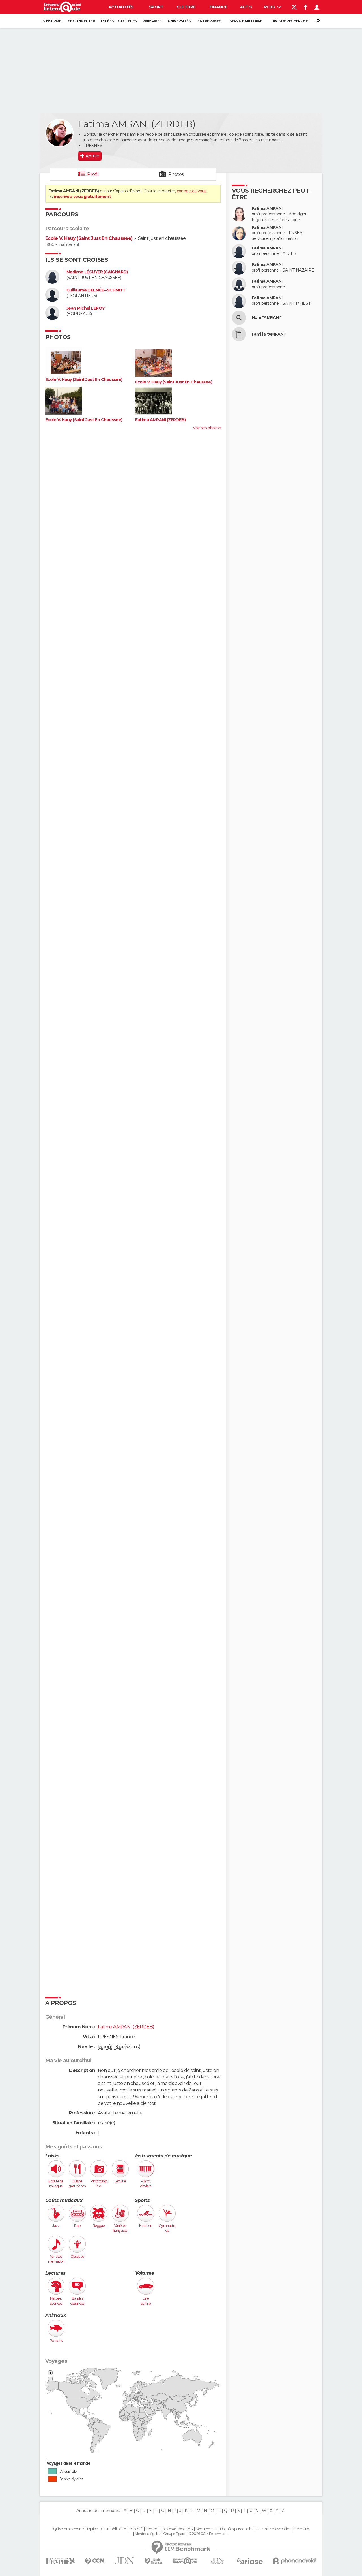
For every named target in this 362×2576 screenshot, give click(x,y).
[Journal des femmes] (60, 2561)
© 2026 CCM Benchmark (208, 2534)
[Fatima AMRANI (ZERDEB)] (59, 133)
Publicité (136, 2529)
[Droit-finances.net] (154, 2561)
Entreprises (209, 21)
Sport (156, 7)
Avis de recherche (290, 21)
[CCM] (95, 2561)
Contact (152, 2529)
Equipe (92, 2529)
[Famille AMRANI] (239, 334)
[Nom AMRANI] (239, 318)
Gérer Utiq (301, 2529)
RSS (189, 2529)
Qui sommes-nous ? (68, 2529)
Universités (179, 21)
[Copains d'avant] (185, 2561)
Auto (246, 7)
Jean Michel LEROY (86, 308)
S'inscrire (52, 21)
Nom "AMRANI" (267, 318)
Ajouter (92, 156)
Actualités (121, 7)
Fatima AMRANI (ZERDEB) (160, 420)
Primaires (152, 21)
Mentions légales (147, 2534)
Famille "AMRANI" (269, 334)
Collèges (128, 21)
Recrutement (206, 2529)
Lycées (107, 21)
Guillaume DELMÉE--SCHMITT (96, 290)
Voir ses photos (207, 428)
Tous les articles (172, 2529)
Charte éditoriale (113, 2529)
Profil (93, 174)
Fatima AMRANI (267, 209)
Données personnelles (237, 2529)
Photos (176, 174)
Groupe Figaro (174, 2534)
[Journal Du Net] (125, 2561)
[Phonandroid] (295, 2561)
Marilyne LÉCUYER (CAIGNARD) (97, 272)
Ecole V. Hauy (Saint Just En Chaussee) (89, 238)
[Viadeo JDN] (217, 2561)
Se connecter (82, 21)
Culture (186, 7)
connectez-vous (192, 191)
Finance (218, 7)
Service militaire (246, 21)
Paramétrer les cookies (273, 2529)
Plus (270, 7)
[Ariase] (250, 2561)
